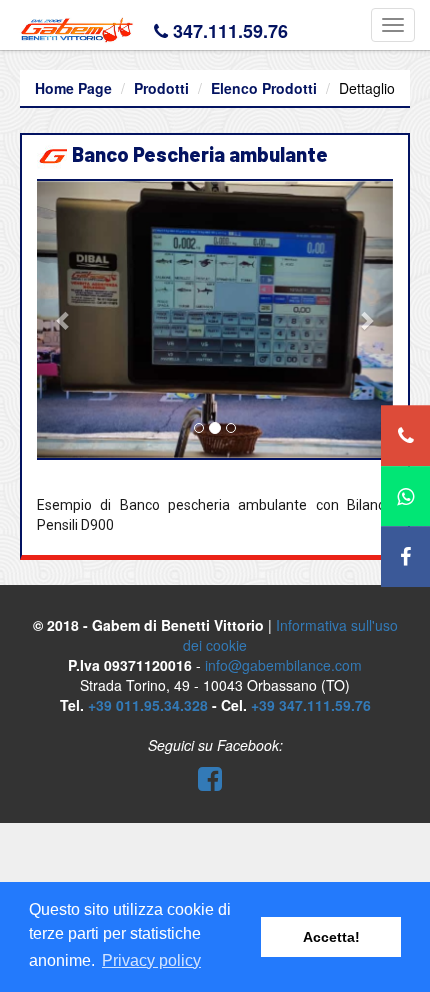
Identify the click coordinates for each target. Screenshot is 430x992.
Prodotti (161, 88)
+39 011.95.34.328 (148, 705)
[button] (63, 320)
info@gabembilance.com (283, 665)
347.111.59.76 (230, 31)
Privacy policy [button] (151, 960)
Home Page (73, 88)
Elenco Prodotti (264, 88)
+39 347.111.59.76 (311, 705)
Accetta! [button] (331, 937)
